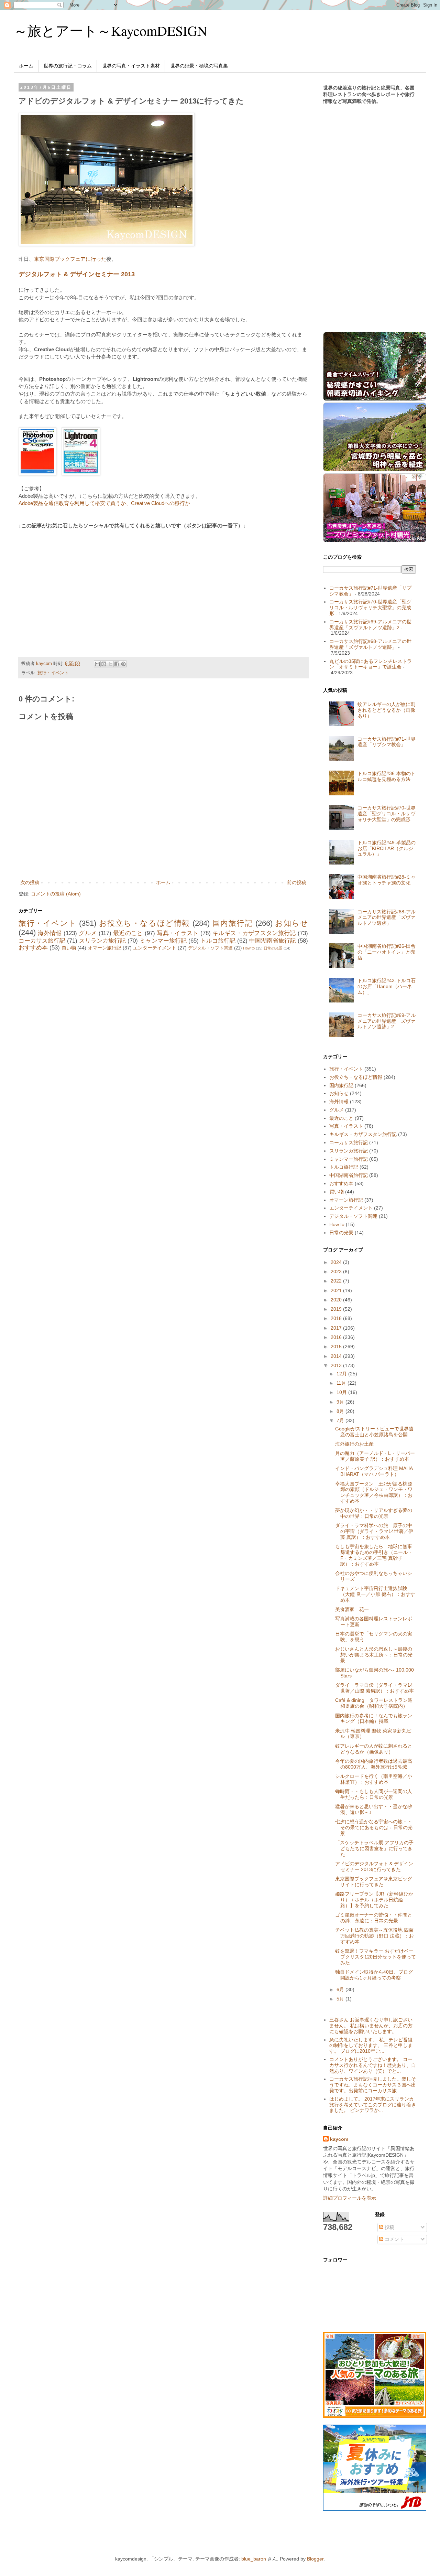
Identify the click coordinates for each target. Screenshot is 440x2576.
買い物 (69, 948)
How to (249, 948)
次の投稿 (30, 882)
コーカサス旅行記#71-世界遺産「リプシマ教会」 (387, 742)
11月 (342, 1383)
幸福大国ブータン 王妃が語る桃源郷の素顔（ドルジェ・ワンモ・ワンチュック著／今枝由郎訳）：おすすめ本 (374, 1492)
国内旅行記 (233, 923)
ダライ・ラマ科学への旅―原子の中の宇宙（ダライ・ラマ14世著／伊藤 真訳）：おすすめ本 (374, 1531)
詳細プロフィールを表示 (350, 2198)
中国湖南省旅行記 (273, 941)
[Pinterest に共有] (123, 664)
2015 (337, 1346)
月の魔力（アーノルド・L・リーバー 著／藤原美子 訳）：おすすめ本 (375, 1456)
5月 (341, 1999)
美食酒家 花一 (352, 1609)
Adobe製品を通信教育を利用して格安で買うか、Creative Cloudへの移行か (104, 503)
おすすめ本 (33, 948)
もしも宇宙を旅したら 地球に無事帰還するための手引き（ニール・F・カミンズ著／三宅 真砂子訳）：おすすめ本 (374, 1555)
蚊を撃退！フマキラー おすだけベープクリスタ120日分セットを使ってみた (376, 1957)
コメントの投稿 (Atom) (56, 894)
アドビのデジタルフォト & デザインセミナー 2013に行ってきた (374, 1866)
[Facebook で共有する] (117, 664)
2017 (337, 1328)
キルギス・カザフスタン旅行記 (254, 933)
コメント (394, 2239)
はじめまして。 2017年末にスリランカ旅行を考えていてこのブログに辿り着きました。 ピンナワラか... (373, 2105)
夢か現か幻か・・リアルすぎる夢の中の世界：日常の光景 (374, 1513)
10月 (342, 1392)
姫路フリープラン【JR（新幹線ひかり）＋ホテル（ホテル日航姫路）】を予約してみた (374, 1900)
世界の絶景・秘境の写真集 (199, 66)
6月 (341, 1989)
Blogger (315, 2559)
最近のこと (128, 933)
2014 (337, 1356)
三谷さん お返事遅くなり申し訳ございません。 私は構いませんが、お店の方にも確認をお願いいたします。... (371, 2026)
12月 (342, 1374)
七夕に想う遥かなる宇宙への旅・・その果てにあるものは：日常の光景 (374, 1827)
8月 (341, 1411)
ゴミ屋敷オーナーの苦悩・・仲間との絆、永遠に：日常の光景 (374, 1918)
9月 (341, 1402)
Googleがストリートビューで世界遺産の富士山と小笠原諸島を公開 (374, 1432)
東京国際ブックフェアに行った (70, 259)
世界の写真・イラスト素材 (131, 66)
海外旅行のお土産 (354, 1444)
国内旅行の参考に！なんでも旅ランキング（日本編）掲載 (374, 1719)
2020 (337, 1300)
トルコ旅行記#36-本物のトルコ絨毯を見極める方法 (387, 776)
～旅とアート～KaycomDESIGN (111, 30)
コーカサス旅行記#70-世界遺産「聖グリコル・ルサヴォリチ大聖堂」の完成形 (370, 608)
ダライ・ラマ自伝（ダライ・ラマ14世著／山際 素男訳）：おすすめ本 (375, 1688)
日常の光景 (273, 948)
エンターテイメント (155, 948)
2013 (337, 1365)
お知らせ (291, 923)
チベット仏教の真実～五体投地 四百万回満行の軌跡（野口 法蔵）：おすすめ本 (375, 1936)
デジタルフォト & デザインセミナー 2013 (77, 274)
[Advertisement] (76, 585)
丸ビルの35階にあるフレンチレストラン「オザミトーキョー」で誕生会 (371, 664)
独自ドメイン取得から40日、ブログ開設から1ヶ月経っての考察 (374, 1975)
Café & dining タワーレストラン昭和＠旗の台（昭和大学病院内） (374, 1703)
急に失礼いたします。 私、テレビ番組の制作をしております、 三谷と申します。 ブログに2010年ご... (371, 2046)
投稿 (389, 2227)
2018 (337, 1318)
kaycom (339, 2139)
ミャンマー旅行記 (163, 941)
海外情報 (50, 933)
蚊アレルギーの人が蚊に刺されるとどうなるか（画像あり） (386, 710)
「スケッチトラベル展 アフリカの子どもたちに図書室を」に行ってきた (374, 1848)
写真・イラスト (178, 933)
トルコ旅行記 (218, 941)
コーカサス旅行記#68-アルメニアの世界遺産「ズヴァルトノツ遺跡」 (370, 644)
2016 (337, 1337)
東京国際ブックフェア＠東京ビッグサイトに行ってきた (374, 1882)
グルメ (88, 933)
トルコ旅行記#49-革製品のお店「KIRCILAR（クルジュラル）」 (387, 848)
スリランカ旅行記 (102, 941)
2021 (337, 1290)
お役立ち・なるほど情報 (145, 923)
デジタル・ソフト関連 (210, 948)
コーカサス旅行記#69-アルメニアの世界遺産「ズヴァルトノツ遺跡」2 (370, 625)
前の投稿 (297, 882)
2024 (337, 1262)
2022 (337, 1281)
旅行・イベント (53, 673)
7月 (341, 1420)
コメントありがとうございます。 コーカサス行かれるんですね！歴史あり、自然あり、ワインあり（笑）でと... (373, 2065)
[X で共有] (110, 664)
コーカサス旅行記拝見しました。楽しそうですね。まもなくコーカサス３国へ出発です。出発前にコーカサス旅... (373, 2085)
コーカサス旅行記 (42, 941)
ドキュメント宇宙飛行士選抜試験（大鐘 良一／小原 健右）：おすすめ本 (375, 1594)
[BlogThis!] (104, 664)
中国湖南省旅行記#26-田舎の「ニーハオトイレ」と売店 (387, 952)
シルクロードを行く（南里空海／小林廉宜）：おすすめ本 (374, 1779)
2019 (337, 1309)
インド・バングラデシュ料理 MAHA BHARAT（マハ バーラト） (374, 1471)
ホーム (26, 66)
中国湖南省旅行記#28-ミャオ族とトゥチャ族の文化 (387, 880)
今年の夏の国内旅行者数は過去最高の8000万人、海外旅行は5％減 (374, 1764)
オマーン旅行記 (104, 948)
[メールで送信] (97, 664)
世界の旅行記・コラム (68, 66)
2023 (337, 1271)
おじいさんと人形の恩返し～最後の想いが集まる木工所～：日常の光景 (374, 1655)
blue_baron (254, 2559)
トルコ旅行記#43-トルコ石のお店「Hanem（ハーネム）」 (387, 986)
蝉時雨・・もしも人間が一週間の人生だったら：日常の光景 (374, 1794)
